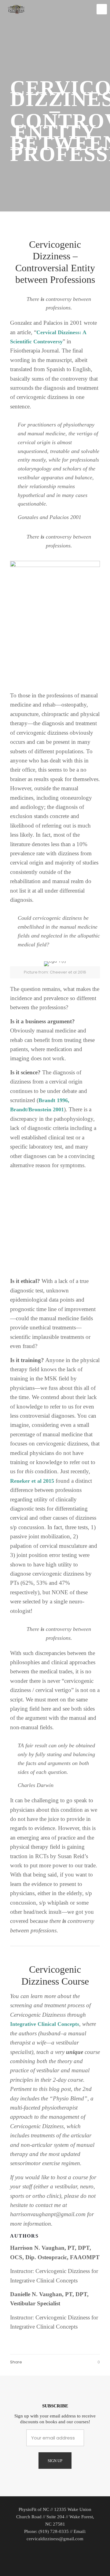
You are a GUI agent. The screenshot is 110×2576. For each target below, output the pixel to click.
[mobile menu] (102, 9)
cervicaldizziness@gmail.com (55, 2539)
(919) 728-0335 (54, 2531)
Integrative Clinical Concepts (45, 2024)
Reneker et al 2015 (32, 1481)
